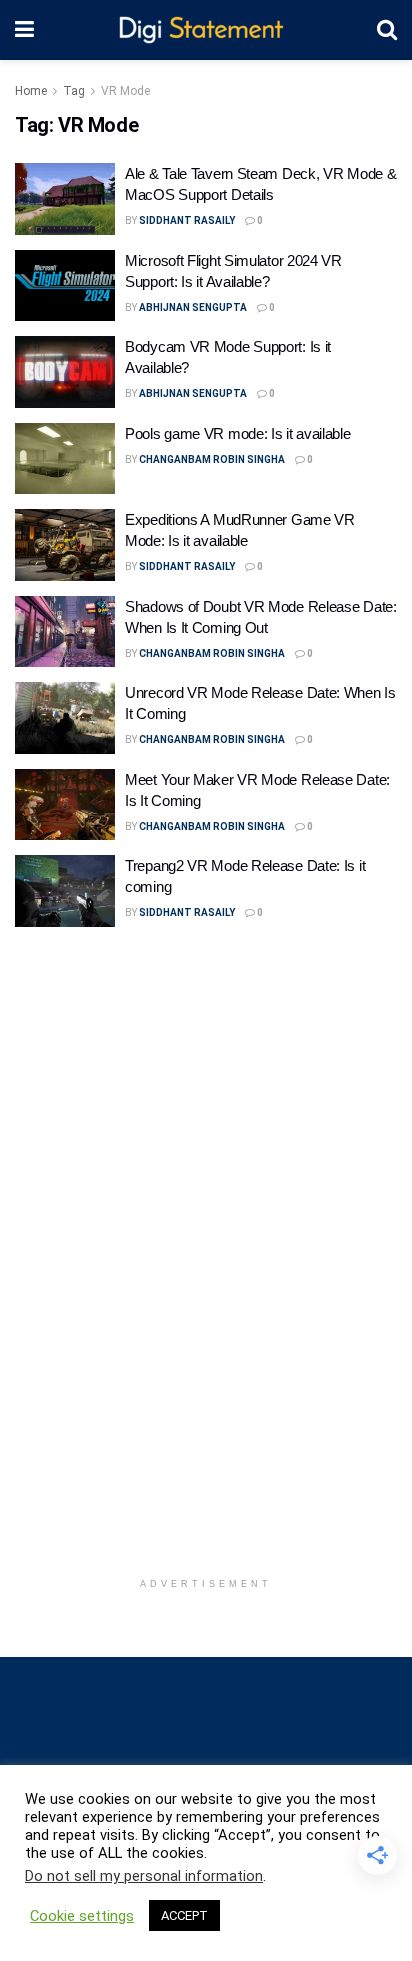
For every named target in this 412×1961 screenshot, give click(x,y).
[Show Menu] (24, 30)
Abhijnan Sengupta (193, 307)
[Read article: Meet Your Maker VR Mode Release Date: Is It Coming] (65, 805)
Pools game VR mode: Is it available (238, 433)
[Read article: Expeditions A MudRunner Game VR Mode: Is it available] (65, 545)
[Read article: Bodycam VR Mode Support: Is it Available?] (65, 372)
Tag (74, 91)
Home (31, 91)
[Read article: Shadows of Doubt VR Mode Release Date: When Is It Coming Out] (65, 632)
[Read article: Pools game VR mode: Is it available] (65, 459)
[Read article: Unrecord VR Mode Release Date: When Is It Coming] (65, 718)
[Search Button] (387, 30)
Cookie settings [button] (82, 1916)
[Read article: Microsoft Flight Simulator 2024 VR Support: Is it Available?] (65, 286)
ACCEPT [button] (184, 1915)
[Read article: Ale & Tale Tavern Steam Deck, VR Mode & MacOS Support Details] (65, 199)
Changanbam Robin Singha (212, 459)
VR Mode (125, 91)
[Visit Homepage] (205, 30)
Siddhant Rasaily (187, 220)
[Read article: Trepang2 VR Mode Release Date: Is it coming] (65, 891)
